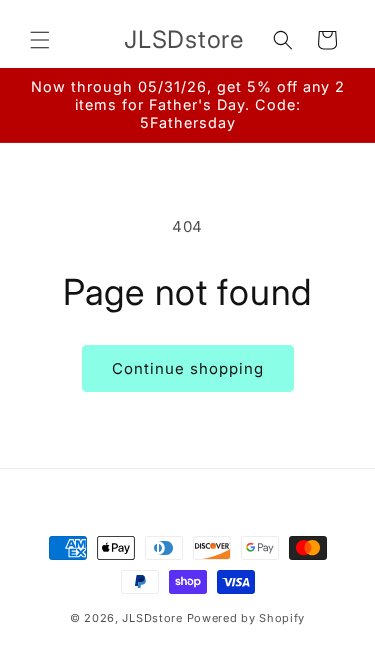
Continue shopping (188, 368)
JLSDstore (152, 618)
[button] (40, 40)
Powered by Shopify (246, 618)
